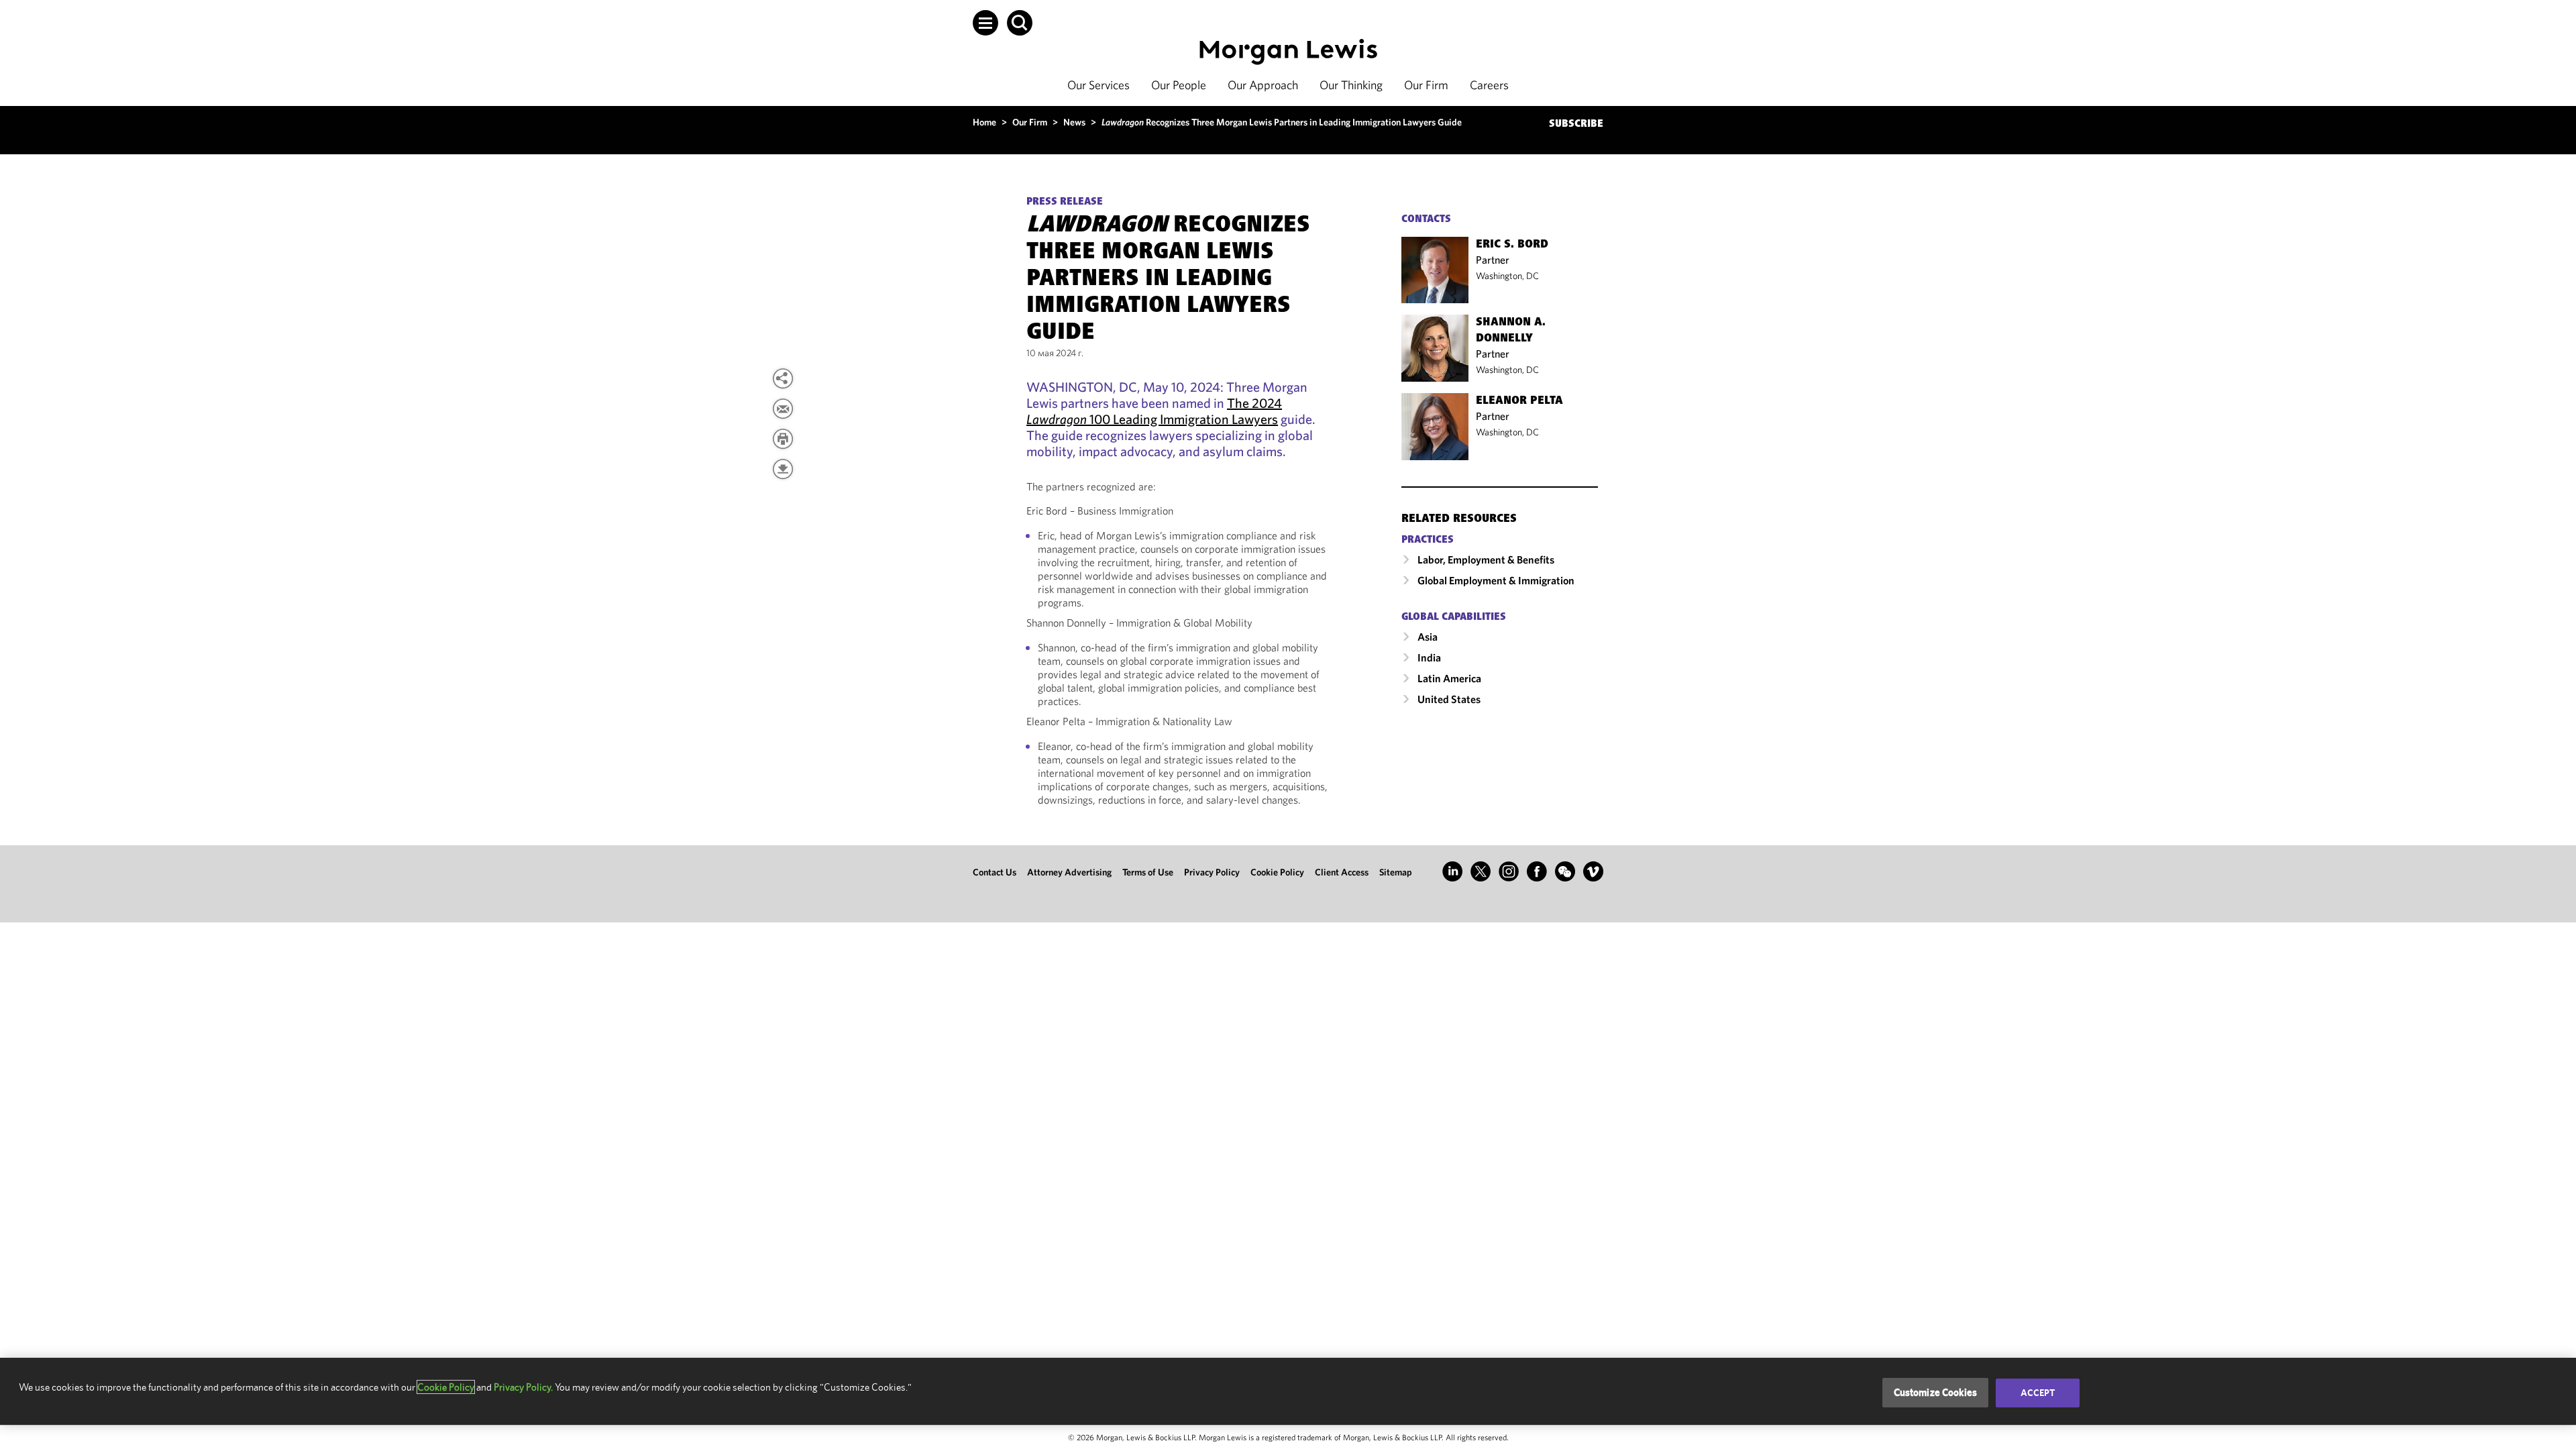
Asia (1428, 637)
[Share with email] (783, 409)
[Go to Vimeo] (1593, 871)
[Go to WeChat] (1565, 871)
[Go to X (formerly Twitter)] (1481, 871)
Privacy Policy (1212, 872)
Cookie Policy (1277, 872)
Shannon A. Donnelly (1511, 331)
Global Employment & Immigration (1496, 580)
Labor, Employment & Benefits (1486, 559)
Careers (1489, 85)
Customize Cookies (1936, 1392)
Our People (1179, 85)
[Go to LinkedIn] (1452, 871)
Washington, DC (1507, 276)
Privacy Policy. (523, 1387)
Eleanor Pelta (1519, 401)
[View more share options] (783, 378)
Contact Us (995, 872)
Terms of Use (1148, 872)
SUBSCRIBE (1576, 124)
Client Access (1342, 872)
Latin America (1449, 678)
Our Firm (1426, 85)
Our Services (1098, 85)
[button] (985, 23)
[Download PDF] (783, 469)
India (1429, 657)
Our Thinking (1351, 85)
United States (1449, 699)
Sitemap (1396, 872)
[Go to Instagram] (1509, 871)
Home (984, 122)
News (1074, 122)
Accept (2038, 1393)
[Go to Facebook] (1537, 871)
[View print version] (783, 439)
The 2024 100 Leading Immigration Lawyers (1154, 411)
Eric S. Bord (1512, 245)
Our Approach (1263, 85)
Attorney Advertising (1069, 872)
